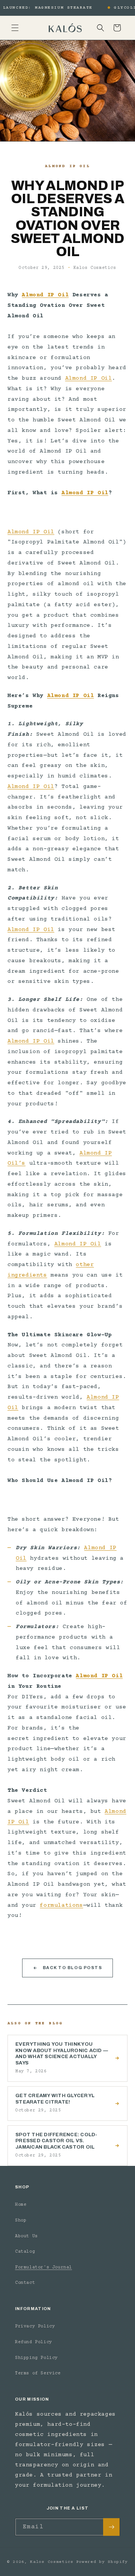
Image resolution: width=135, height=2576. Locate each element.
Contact (25, 2283)
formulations (61, 1905)
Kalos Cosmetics (52, 2562)
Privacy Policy (35, 2326)
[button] (15, 28)
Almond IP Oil (45, 295)
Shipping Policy (36, 2358)
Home (21, 2205)
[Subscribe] (111, 2527)
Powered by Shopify (102, 2562)
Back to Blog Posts (73, 1968)
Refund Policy (34, 2342)
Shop (21, 2221)
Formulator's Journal (43, 2267)
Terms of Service (38, 2373)
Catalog (25, 2252)
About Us (26, 2236)
